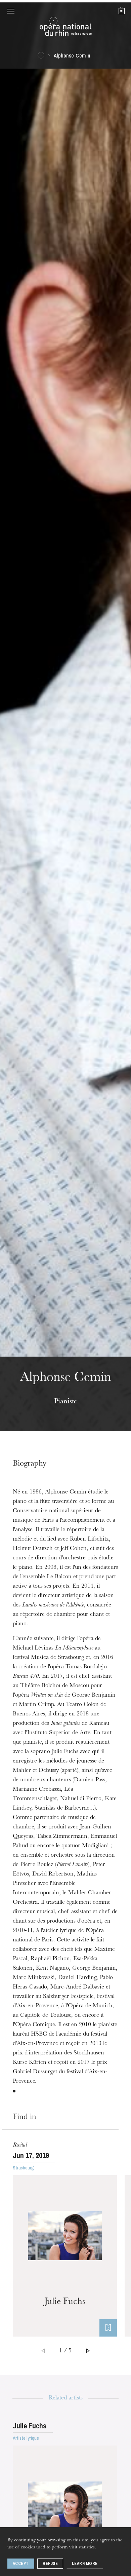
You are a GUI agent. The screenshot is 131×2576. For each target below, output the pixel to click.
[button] (11, 11)
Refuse (50, 2564)
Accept (21, 2564)
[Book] (108, 2328)
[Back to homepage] (65, 28)
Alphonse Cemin (72, 55)
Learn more (85, 2564)
